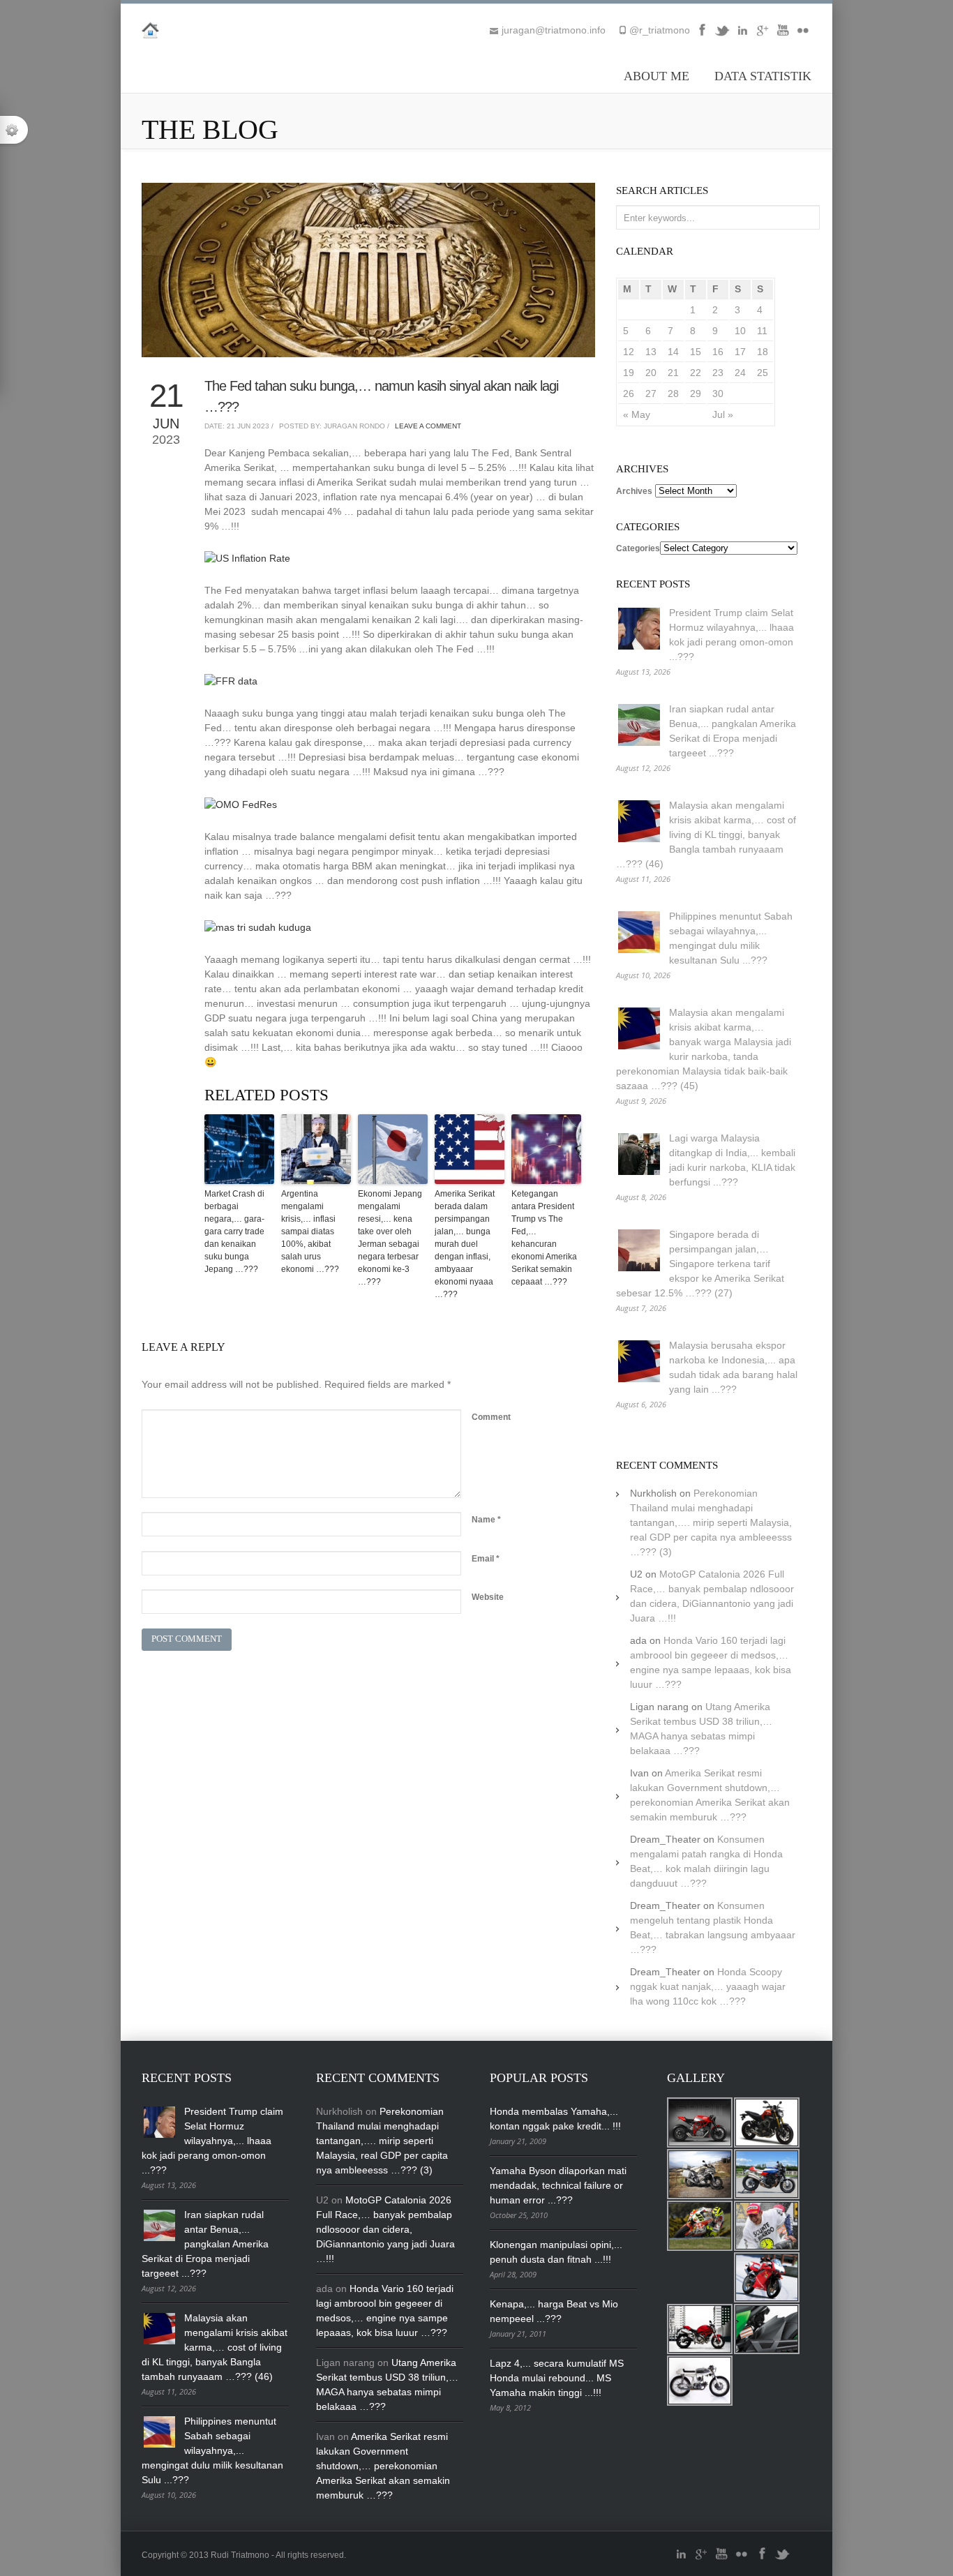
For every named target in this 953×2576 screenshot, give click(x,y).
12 (629, 352)
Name (486, 1520)
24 (740, 373)
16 (718, 352)
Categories (638, 548)
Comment (491, 1417)
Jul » (723, 414)
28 (673, 394)
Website (488, 1597)
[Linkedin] (742, 35)
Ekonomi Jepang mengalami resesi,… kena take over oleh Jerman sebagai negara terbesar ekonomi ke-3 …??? (390, 1238)
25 (763, 373)
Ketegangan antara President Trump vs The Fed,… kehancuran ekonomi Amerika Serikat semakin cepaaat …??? (544, 1238)
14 (673, 352)
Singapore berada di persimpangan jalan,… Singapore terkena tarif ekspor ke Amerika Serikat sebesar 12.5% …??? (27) (700, 1264)
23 (718, 373)
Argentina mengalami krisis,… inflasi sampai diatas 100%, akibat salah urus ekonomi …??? (310, 1231)
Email (486, 1559)
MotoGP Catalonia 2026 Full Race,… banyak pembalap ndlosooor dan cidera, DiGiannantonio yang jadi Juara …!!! (385, 2229)
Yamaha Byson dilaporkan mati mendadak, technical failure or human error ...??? (558, 2185)
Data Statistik (763, 76)
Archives (634, 491)
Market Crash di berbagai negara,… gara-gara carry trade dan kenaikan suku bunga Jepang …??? (234, 1231)
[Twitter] (722, 35)
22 (696, 373)
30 (718, 394)
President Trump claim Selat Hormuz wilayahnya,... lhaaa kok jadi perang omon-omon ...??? (212, 2141)
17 (740, 352)
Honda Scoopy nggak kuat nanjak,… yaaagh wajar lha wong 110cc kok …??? (708, 1986)
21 (673, 373)
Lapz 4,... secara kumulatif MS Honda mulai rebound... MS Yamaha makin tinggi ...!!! (557, 2378)
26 (629, 394)
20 (651, 373)
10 (740, 331)
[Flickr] (803, 35)
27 (651, 394)
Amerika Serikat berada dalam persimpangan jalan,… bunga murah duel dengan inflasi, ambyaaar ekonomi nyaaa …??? (465, 1244)
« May (637, 414)
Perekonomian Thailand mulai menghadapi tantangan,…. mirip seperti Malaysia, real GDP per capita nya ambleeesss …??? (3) (711, 1522)
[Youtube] (783, 35)
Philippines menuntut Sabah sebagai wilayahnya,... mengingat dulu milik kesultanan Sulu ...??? (212, 2450)
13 (651, 352)
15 (696, 352)
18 (763, 352)
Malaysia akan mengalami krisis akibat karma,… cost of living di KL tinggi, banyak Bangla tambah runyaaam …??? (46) (706, 834)
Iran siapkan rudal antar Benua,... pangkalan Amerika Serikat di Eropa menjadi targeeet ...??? (205, 2244)
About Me (656, 76)
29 (696, 394)
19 (629, 373)
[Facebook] (702, 35)
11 (762, 331)
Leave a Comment (428, 426)
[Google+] (763, 35)
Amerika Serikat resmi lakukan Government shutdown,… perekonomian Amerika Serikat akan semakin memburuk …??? (383, 2466)
